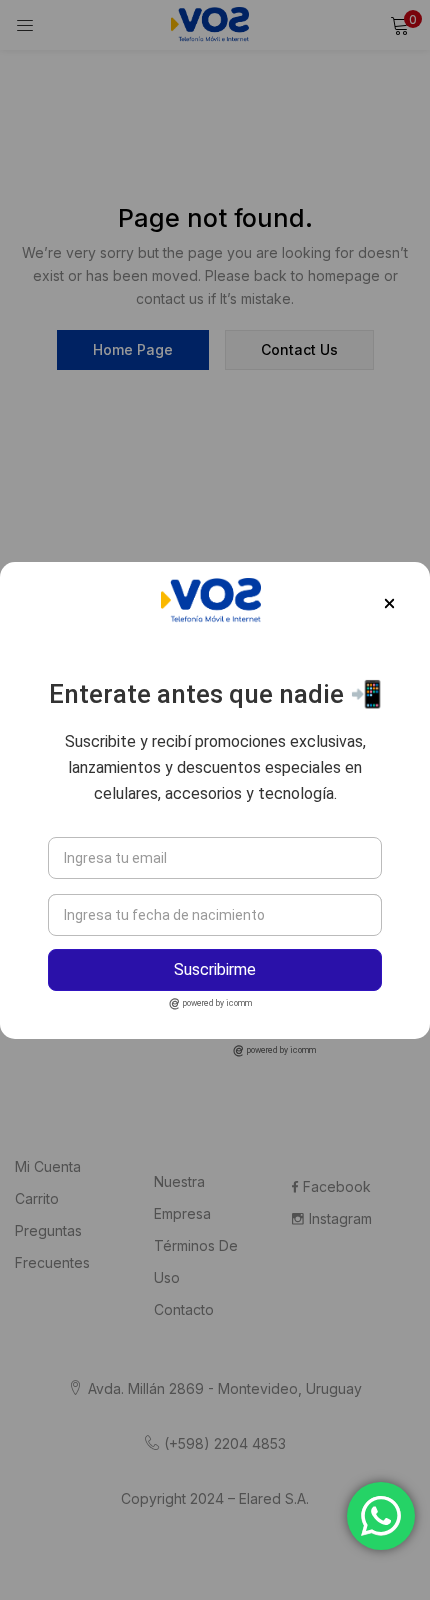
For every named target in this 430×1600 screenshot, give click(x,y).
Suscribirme (215, 969)
